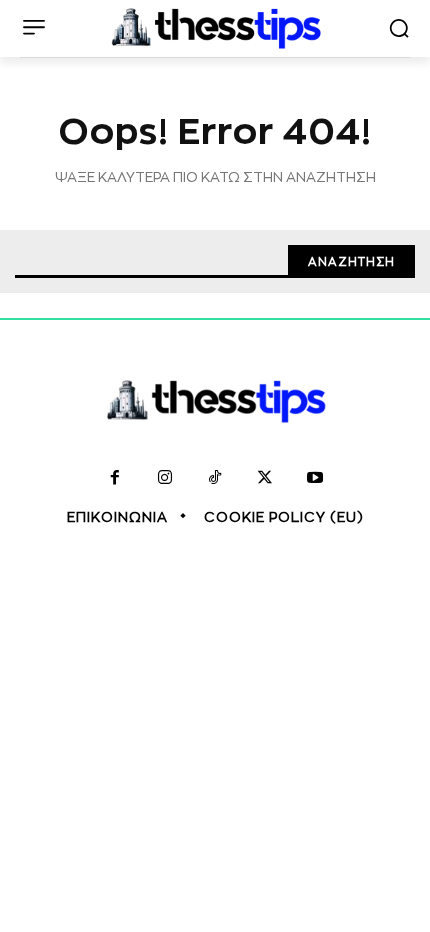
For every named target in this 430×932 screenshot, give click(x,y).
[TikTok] (215, 479)
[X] (265, 479)
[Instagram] (165, 479)
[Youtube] (315, 479)
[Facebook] (115, 479)
